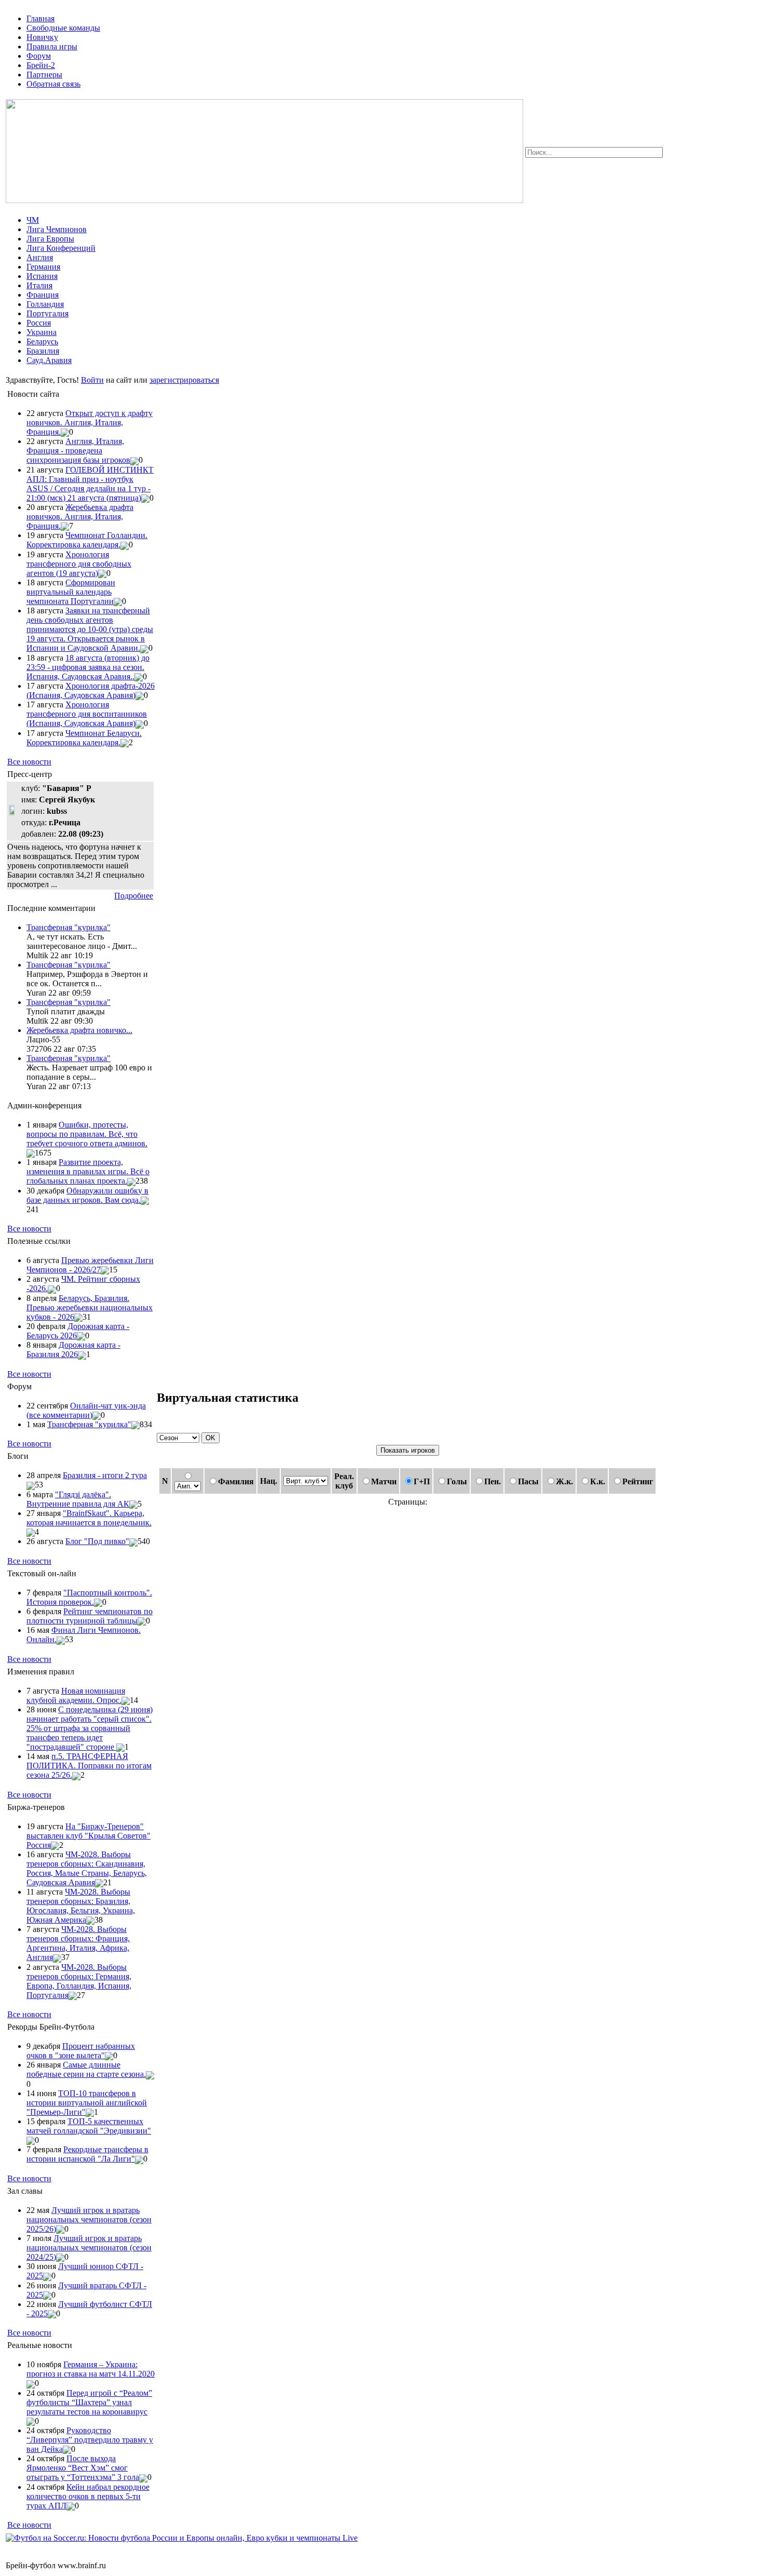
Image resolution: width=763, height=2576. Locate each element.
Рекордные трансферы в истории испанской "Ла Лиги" (87, 2154)
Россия (39, 323)
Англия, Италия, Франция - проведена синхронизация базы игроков (78, 451)
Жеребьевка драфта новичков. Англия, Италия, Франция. (80, 516)
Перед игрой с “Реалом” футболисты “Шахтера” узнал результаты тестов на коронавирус (89, 2402)
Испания (42, 276)
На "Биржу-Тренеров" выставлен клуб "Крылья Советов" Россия (88, 1836)
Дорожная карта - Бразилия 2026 (73, 1350)
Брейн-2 (41, 65)
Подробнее (134, 896)
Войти (92, 380)
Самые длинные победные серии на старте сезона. (86, 2069)
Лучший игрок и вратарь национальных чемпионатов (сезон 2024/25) (89, 2248)
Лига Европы (50, 239)
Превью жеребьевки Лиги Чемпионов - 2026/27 (90, 1265)
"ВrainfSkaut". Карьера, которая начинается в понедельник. (89, 1518)
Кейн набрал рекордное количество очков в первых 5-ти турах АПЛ (88, 2496)
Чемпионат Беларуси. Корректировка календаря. (84, 738)
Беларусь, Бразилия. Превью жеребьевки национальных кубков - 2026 (90, 1307)
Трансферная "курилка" (69, 927)
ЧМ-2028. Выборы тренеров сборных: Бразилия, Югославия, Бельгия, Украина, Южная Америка (81, 1906)
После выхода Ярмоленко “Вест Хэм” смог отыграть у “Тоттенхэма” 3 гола (83, 2468)
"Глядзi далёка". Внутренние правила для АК (78, 1499)
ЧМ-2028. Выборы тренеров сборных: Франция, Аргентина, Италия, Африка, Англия (78, 1943)
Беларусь (42, 341)
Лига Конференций (61, 248)
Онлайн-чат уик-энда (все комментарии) (86, 1410)
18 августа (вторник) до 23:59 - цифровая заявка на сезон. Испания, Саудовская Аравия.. (88, 667)
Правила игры (52, 46)
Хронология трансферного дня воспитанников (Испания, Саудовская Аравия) (87, 714)
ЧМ (33, 220)
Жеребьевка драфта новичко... (79, 1030)
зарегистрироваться (184, 380)
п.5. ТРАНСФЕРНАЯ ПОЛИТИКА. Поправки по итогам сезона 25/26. (89, 1766)
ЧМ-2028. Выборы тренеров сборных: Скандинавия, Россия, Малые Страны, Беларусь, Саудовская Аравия (87, 1868)
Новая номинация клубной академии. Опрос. (76, 1695)
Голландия (45, 304)
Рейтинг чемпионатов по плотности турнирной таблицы (90, 1616)
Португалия (47, 313)
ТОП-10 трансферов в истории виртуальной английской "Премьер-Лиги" (87, 2103)
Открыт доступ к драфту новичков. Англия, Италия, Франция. (90, 422)
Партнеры (44, 75)
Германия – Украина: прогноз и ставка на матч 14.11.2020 (91, 2369)
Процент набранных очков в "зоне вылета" (81, 2051)
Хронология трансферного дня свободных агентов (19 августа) (79, 564)
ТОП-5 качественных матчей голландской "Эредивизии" (89, 2126)
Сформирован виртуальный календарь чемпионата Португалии (71, 592)
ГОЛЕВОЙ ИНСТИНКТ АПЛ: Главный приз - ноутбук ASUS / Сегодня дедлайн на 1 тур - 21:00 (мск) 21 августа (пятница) (90, 484)
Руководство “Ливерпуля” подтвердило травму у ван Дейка (90, 2440)
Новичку (42, 37)
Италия (39, 285)
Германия (43, 267)
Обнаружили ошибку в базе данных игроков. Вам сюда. (87, 1195)
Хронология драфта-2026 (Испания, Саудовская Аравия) (91, 690)
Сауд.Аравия (49, 360)
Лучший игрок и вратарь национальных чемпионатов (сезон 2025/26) (89, 2219)
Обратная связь (53, 84)
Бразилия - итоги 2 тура (105, 1475)
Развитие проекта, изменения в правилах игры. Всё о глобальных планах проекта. (88, 1171)
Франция (43, 295)
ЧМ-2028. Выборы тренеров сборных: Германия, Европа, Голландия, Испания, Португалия (79, 1981)
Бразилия (43, 351)
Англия (40, 257)
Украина (42, 332)
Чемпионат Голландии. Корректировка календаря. (87, 540)
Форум (39, 56)
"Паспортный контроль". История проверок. (89, 1597)
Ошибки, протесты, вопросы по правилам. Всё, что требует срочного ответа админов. (87, 1134)
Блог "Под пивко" (97, 1541)
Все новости (29, 762)
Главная (40, 18)
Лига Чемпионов (57, 229)
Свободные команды (63, 28)
